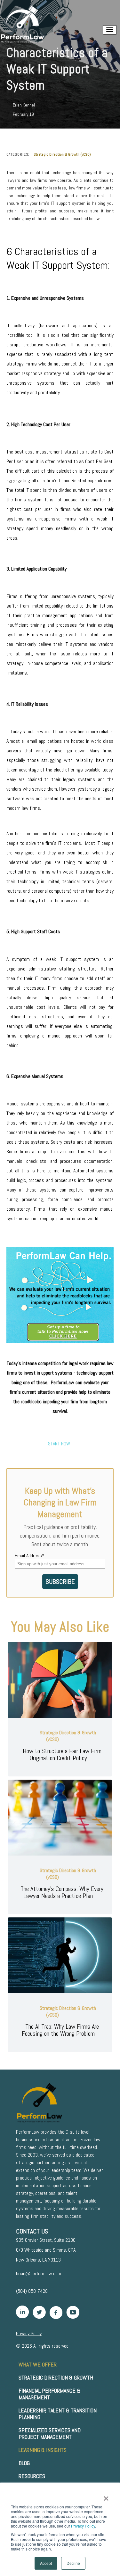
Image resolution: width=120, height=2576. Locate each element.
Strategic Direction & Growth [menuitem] (56, 2377)
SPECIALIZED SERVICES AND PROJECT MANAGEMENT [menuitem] (50, 2433)
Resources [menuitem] (32, 2476)
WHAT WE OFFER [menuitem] (38, 2364)
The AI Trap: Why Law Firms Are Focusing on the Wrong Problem (60, 2030)
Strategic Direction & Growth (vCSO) (62, 155)
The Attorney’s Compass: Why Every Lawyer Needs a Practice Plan (62, 1892)
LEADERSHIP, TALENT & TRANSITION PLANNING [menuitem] (58, 2414)
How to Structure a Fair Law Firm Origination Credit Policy (62, 1754)
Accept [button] (46, 2563)
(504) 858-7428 (32, 2291)
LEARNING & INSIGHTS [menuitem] (43, 2450)
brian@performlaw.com (39, 2273)
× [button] (106, 2496)
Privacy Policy (83, 2526)
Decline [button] (73, 2563)
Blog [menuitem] (24, 2463)
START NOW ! (60, 1444)
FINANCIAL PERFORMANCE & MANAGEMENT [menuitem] (49, 2394)
